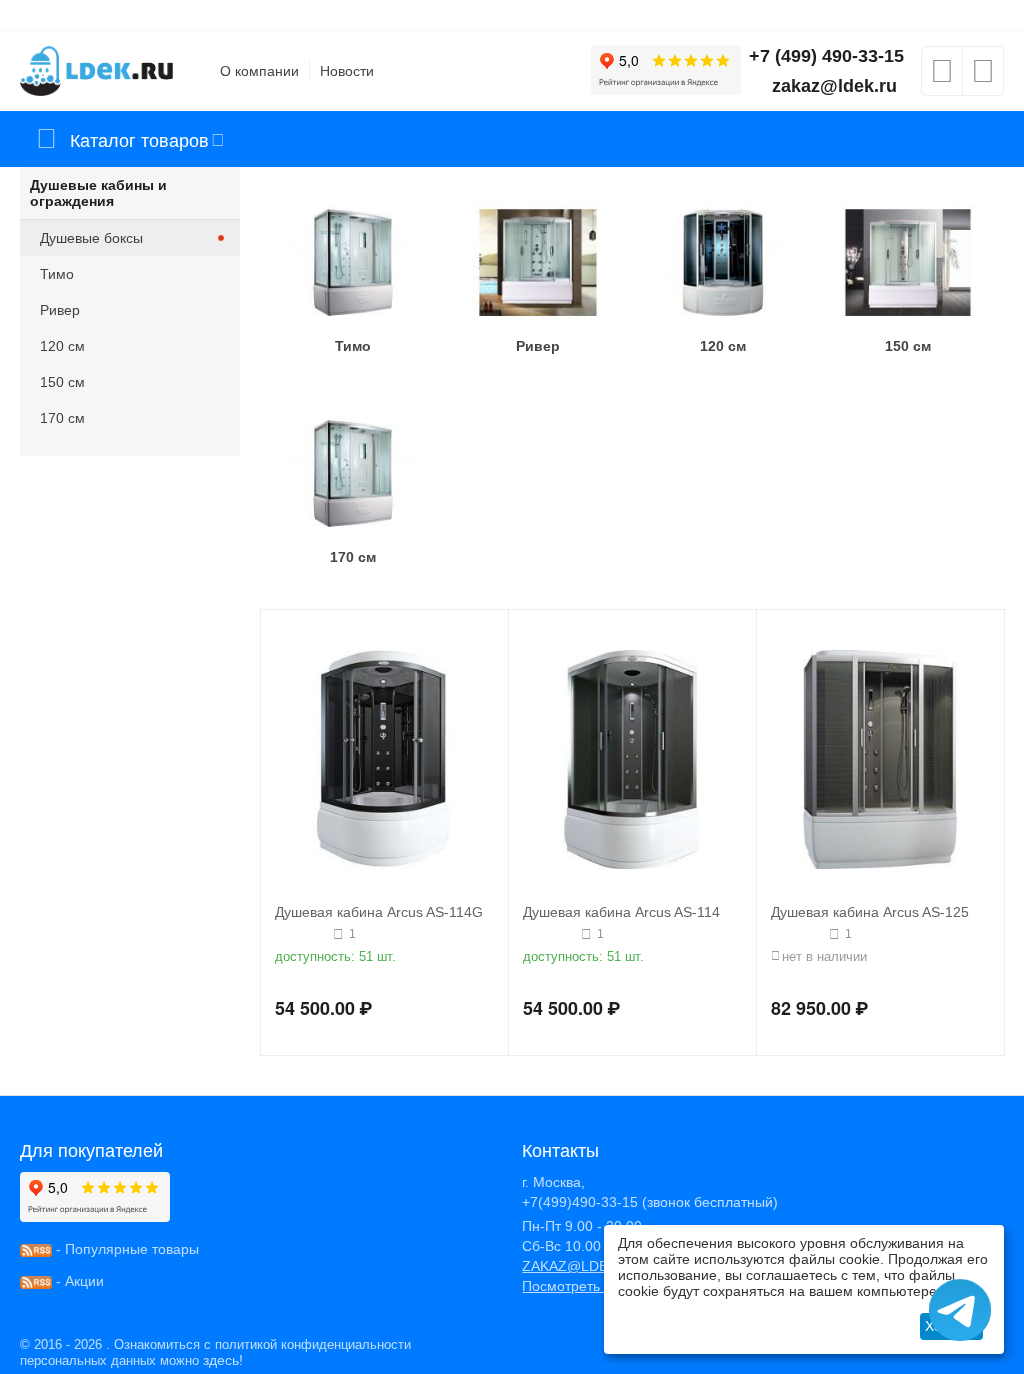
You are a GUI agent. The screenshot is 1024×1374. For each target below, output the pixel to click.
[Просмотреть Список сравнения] (983, 77)
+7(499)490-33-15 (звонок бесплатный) (650, 1202)
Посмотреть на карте (591, 1286)
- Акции (78, 1281)
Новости (347, 71)
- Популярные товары (125, 1249)
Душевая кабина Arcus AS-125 (870, 912)
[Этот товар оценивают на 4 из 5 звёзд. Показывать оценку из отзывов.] (549, 934)
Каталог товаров (139, 139)
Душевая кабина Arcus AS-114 (621, 912)
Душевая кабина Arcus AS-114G (379, 912)
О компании (259, 71)
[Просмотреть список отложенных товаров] (942, 77)
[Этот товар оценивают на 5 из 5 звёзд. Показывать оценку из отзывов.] (301, 934)
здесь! (223, 1360)
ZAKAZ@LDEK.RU (581, 1266)
